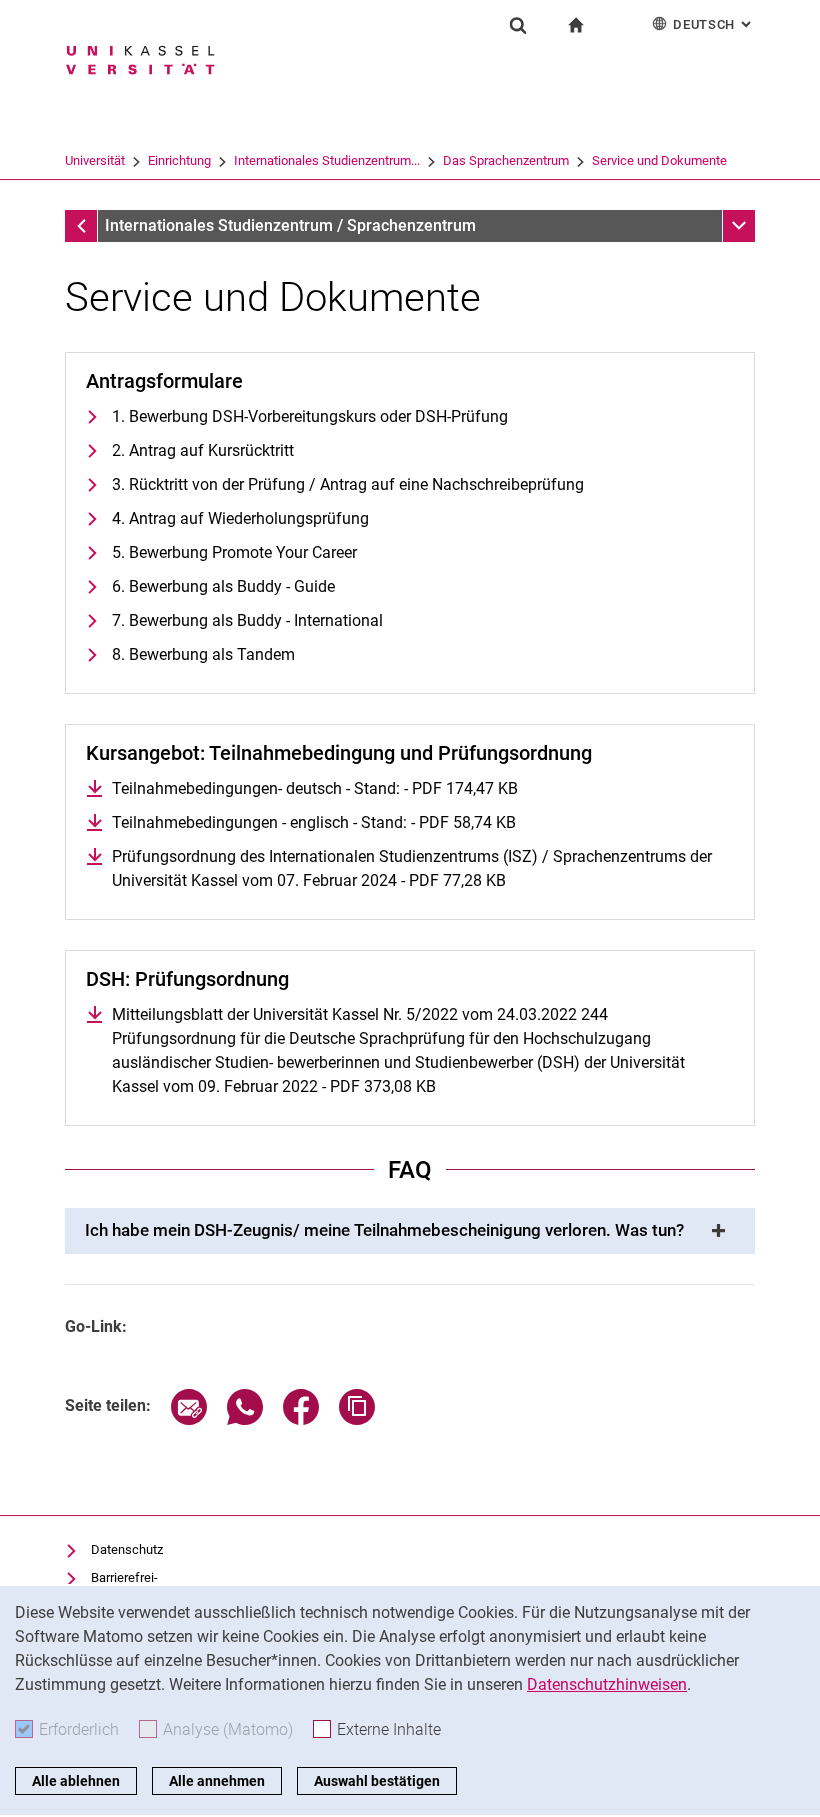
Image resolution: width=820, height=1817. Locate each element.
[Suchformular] (518, 25)
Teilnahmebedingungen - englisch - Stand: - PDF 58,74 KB (314, 822)
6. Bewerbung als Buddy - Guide (223, 586)
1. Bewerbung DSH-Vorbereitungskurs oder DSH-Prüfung (310, 416)
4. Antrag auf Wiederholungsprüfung (240, 518)
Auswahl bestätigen (377, 1781)
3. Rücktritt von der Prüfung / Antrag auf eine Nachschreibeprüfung (348, 484)
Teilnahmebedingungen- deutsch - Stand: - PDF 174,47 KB (315, 788)
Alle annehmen (217, 1781)
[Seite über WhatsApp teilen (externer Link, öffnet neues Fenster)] (245, 1419)
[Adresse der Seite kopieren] (357, 1419)
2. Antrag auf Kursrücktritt (203, 450)
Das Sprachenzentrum (506, 160)
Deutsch (714, 24)
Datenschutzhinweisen (607, 1684)
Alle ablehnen (76, 1781)
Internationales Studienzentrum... (327, 160)
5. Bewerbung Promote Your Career (234, 552)
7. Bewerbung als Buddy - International (247, 620)
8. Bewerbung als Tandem (203, 654)
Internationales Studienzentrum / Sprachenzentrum (290, 225)
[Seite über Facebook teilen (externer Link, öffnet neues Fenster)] (301, 1419)
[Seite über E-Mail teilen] (189, 1419)
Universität (95, 160)
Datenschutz (127, 1549)
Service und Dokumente (659, 160)
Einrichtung (179, 160)
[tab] (410, 1231)
